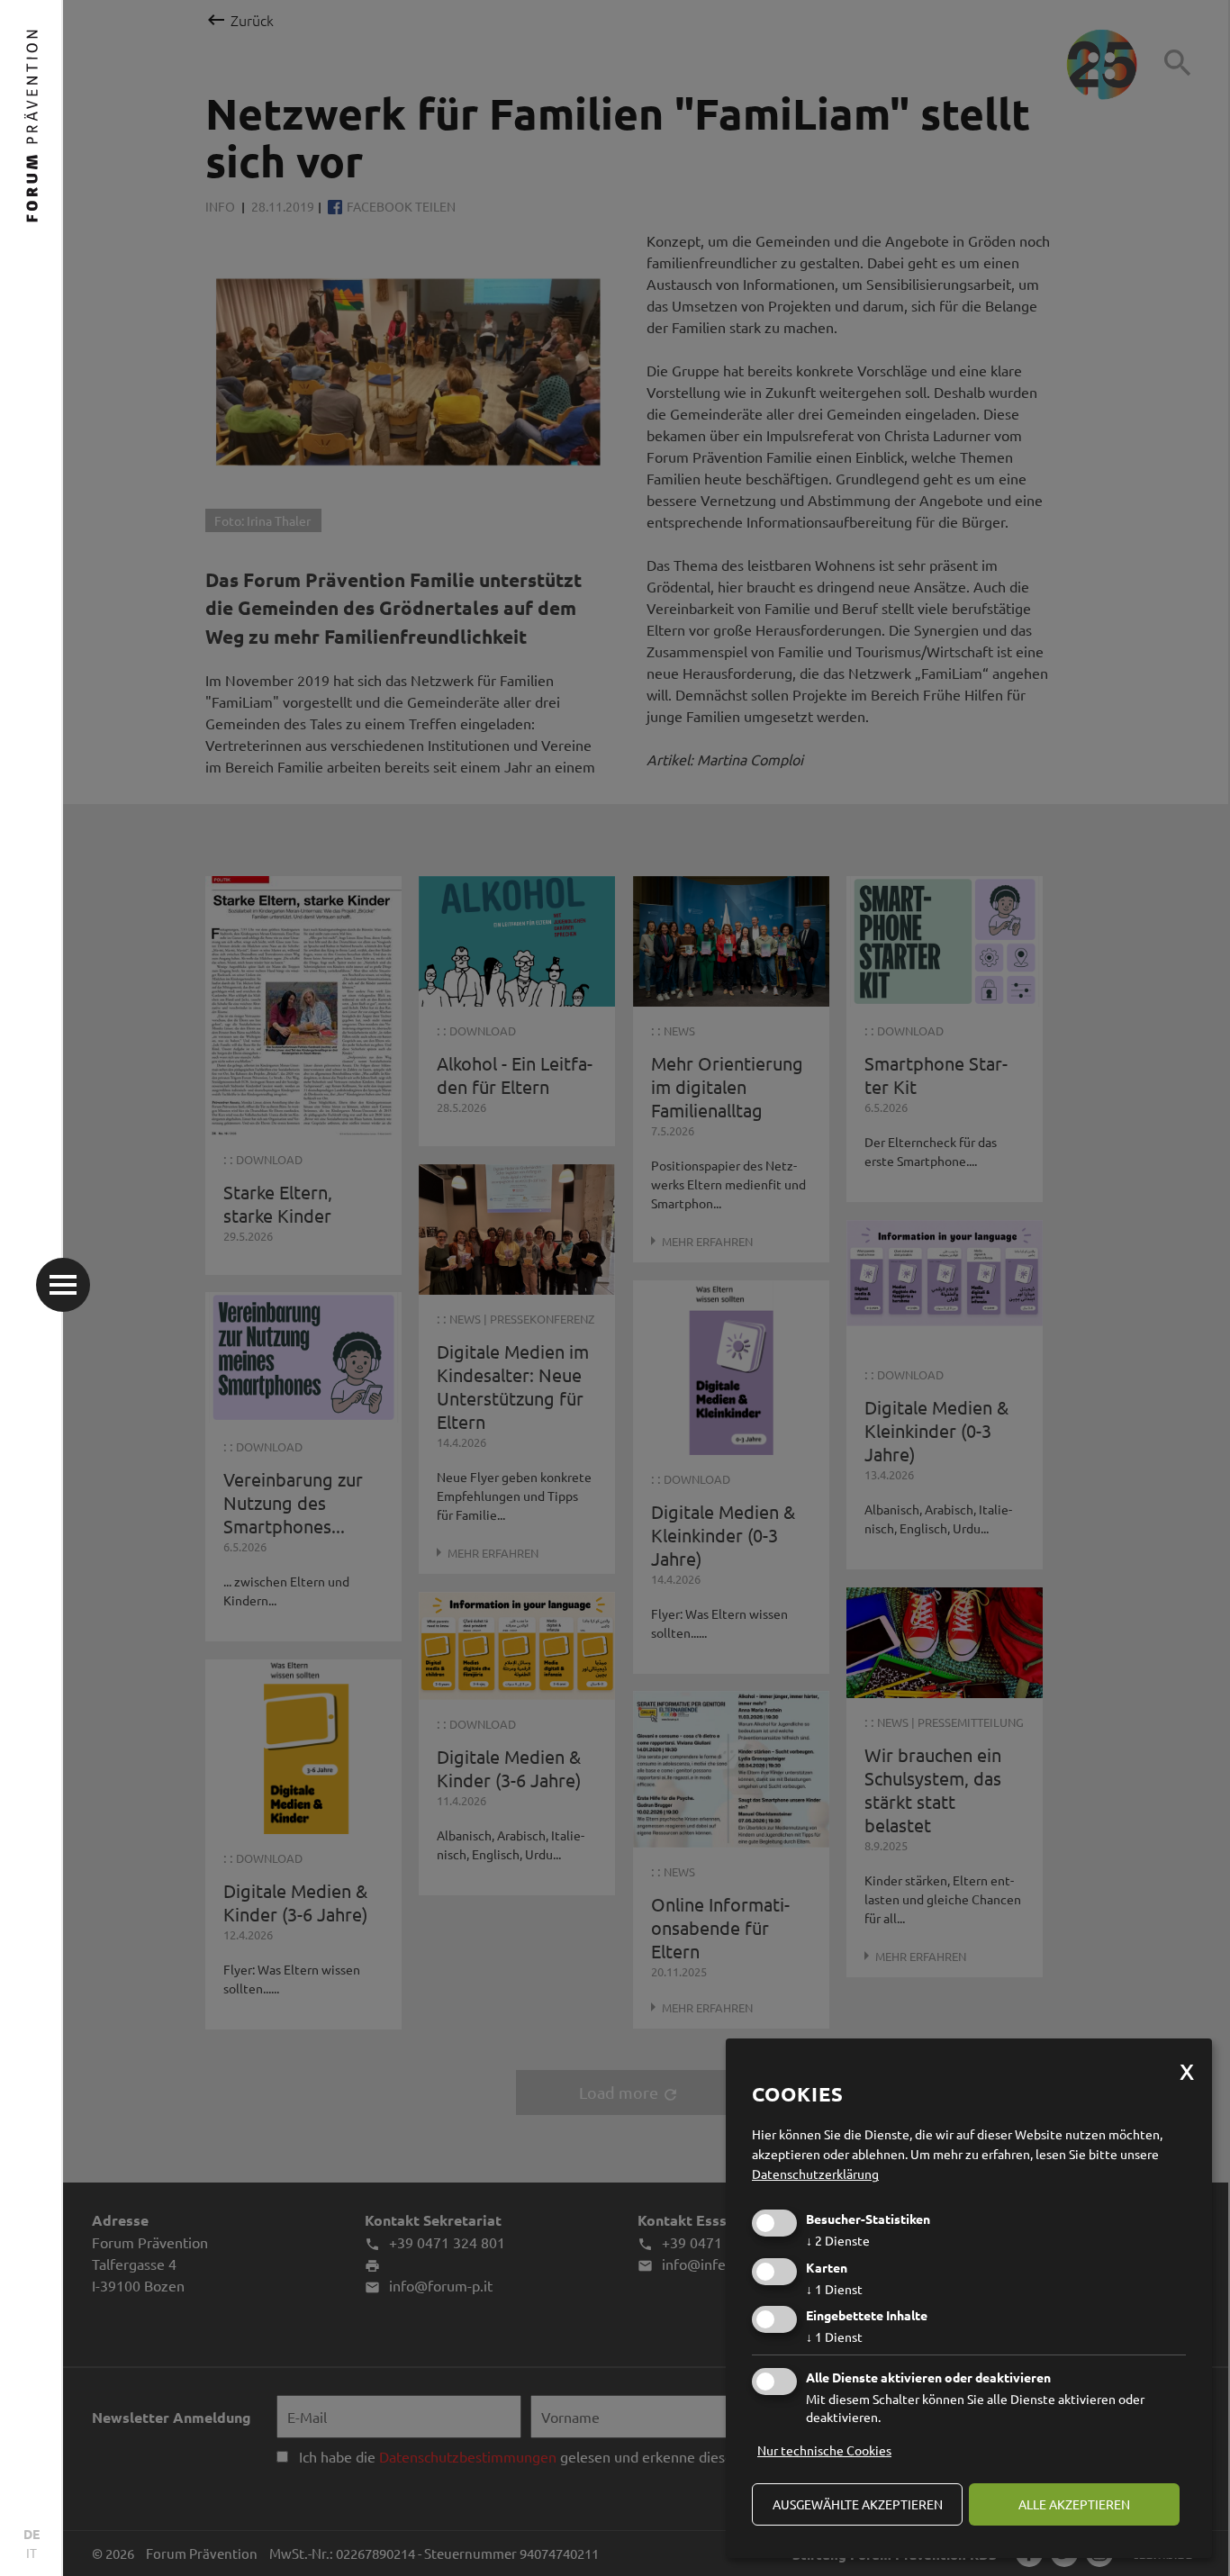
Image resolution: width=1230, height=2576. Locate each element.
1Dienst (834, 2289)
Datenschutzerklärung (815, 2174)
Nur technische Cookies (824, 2450)
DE (32, 2534)
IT (32, 2553)
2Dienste (838, 2240)
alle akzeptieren (1074, 2504)
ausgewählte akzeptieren (858, 2504)
